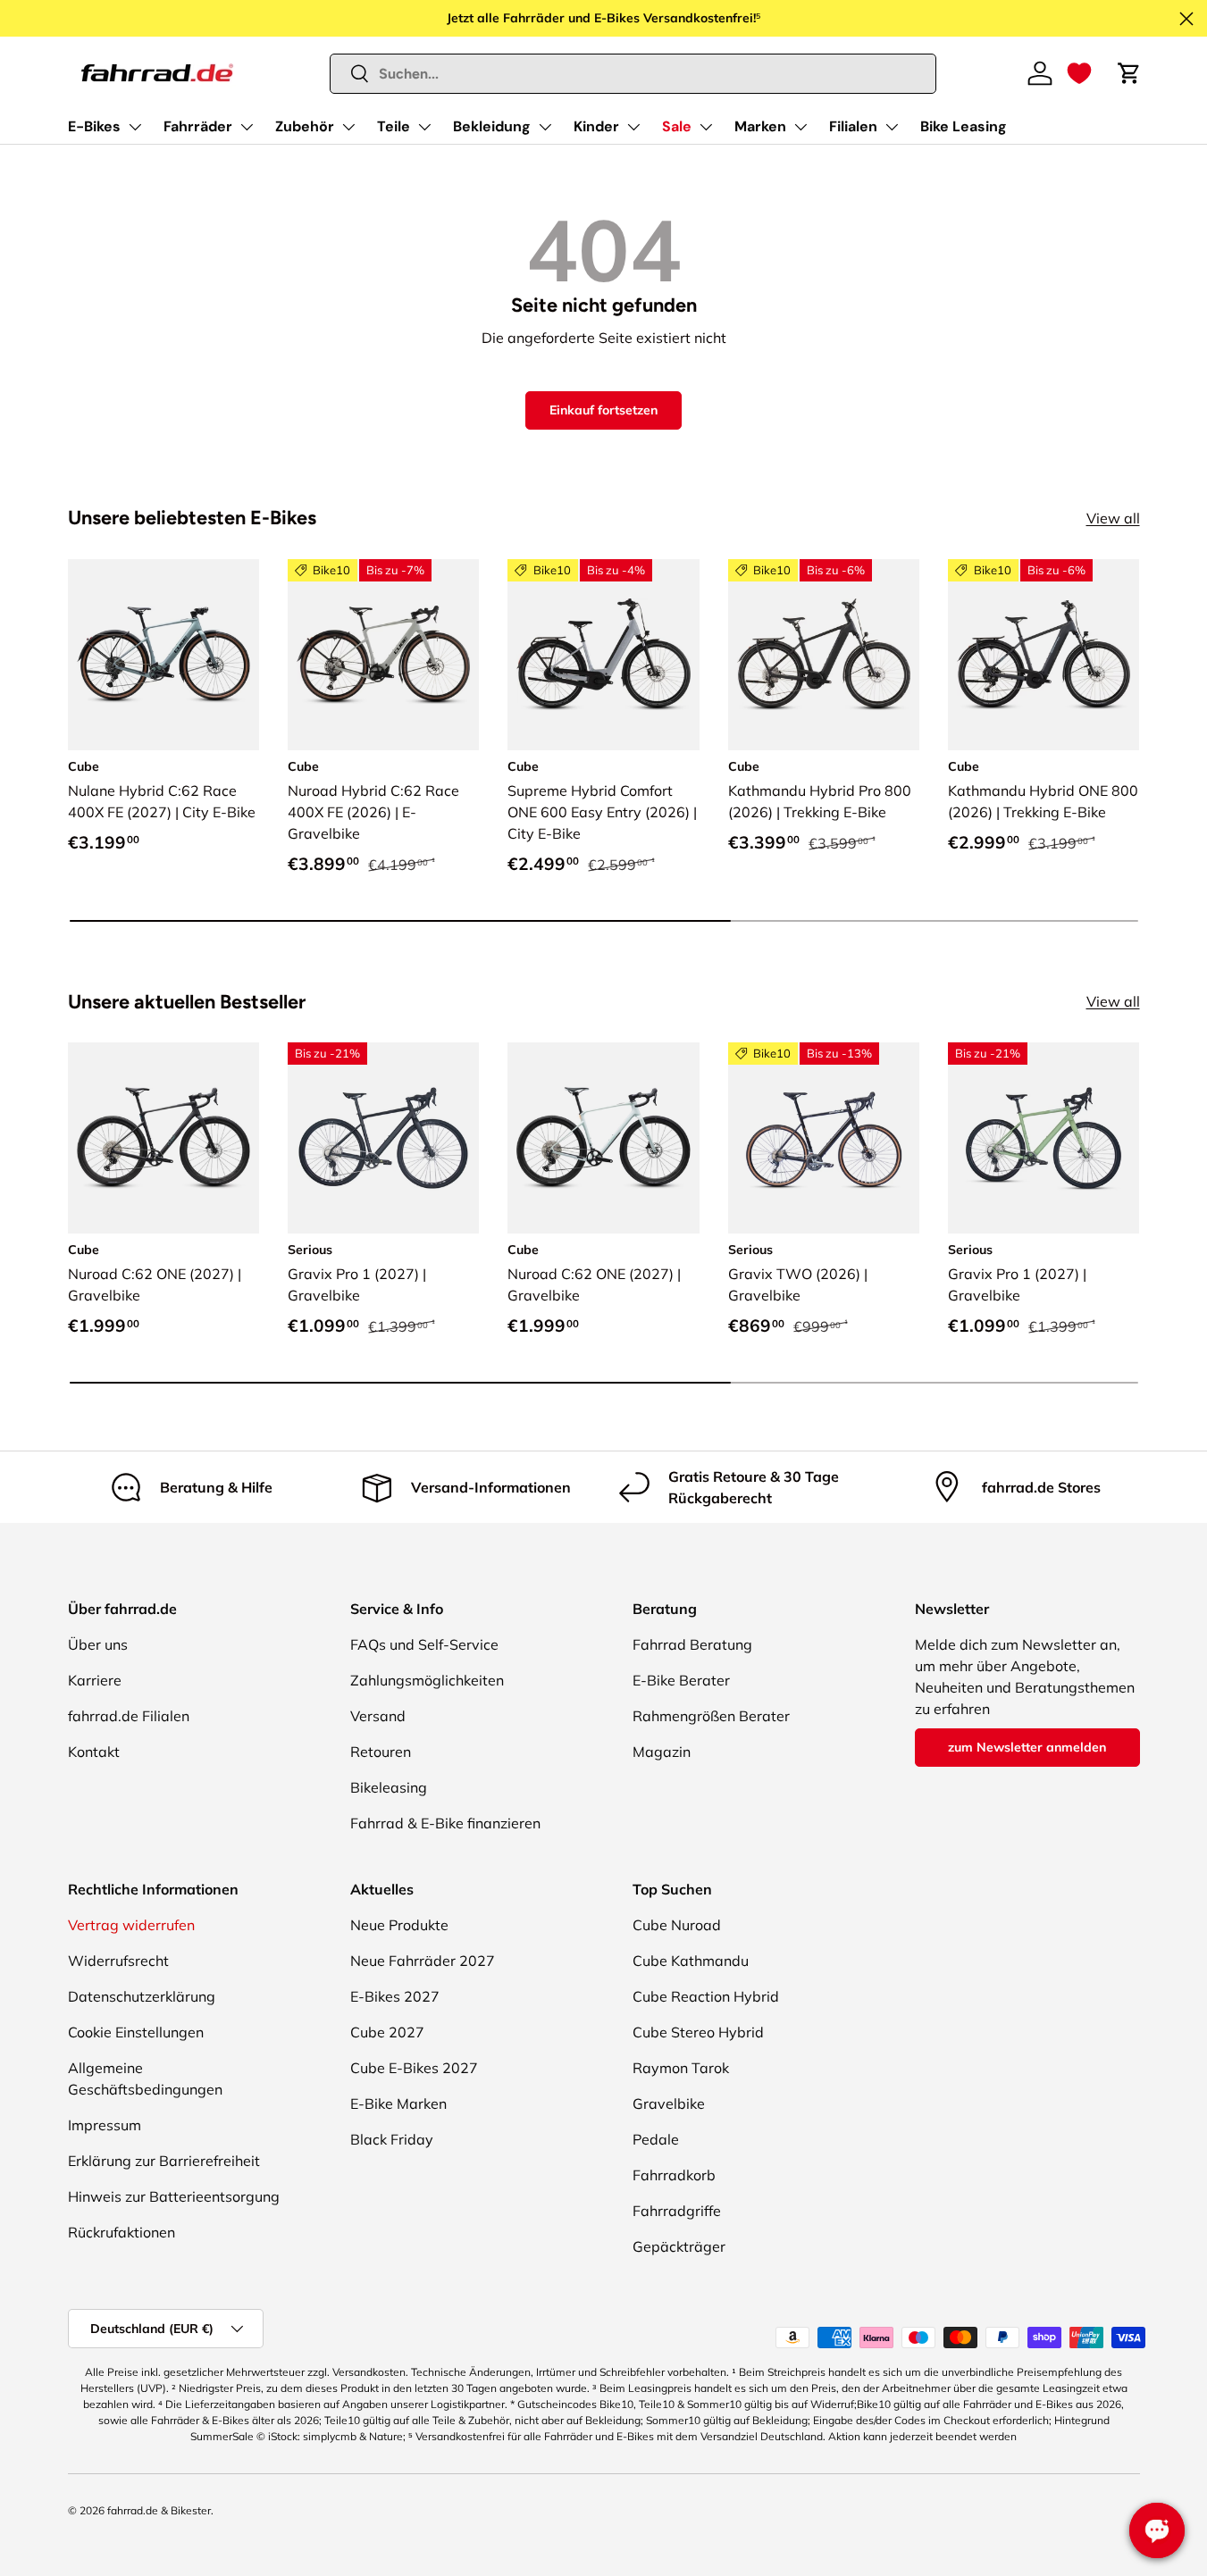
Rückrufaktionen (122, 2232)
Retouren (381, 1752)
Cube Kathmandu (691, 1961)
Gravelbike (669, 2103)
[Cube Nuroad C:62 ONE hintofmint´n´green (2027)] (603, 1138)
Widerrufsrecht (118, 1961)
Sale (677, 126)
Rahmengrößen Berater (711, 1716)
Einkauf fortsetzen (603, 410)
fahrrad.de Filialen (129, 1716)
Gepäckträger (679, 2246)
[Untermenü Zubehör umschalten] (348, 127)
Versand (378, 1716)
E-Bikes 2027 (395, 1996)
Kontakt (94, 1752)
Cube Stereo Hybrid (698, 2032)
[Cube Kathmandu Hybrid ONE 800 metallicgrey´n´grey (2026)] (1044, 655)
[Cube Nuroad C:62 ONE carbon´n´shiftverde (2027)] (163, 1138)
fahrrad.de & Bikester (159, 2510)
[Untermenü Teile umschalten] (424, 127)
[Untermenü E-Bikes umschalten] (135, 127)
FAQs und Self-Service (424, 1644)
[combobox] (633, 74)
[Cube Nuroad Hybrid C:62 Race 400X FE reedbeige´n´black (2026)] (383, 655)
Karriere (95, 1680)
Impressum (105, 2125)
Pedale (656, 2139)
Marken (760, 126)
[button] (1079, 73)
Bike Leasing (964, 126)
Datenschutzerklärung (142, 1996)
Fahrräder (198, 126)
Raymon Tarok (681, 2068)
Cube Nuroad (677, 1925)
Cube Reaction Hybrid (706, 1996)
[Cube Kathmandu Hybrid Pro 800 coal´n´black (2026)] (824, 655)
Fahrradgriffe (677, 2211)
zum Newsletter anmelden (1027, 1747)
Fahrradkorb (674, 2175)
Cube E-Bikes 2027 (414, 2068)
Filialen (853, 126)
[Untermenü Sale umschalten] (706, 127)
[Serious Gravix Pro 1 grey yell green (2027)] (1044, 1138)
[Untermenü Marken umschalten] (800, 127)
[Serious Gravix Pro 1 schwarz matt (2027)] (383, 1138)
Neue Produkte (399, 1925)
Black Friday (392, 2139)
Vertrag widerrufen (131, 1925)
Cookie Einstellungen (136, 2032)
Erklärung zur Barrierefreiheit (164, 2161)
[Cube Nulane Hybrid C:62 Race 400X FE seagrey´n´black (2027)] (163, 655)
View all (1113, 518)
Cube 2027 (387, 2032)
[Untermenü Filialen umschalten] (892, 127)
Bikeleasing (389, 1787)
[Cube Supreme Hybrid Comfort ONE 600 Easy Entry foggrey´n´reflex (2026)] (603, 655)
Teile (394, 126)
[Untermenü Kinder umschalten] (633, 127)
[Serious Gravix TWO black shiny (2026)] (824, 1138)
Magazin (662, 1752)
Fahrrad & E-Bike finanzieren (445, 1823)
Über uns (98, 1644)
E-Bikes (94, 126)
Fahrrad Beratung (692, 1644)
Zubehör (305, 126)
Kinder (596, 126)
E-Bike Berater (681, 1680)
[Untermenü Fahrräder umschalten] (247, 127)
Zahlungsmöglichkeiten (427, 1680)
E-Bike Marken (398, 2103)
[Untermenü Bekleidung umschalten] (545, 127)
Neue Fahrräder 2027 (423, 1961)
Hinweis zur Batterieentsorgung (174, 2196)
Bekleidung (492, 126)
